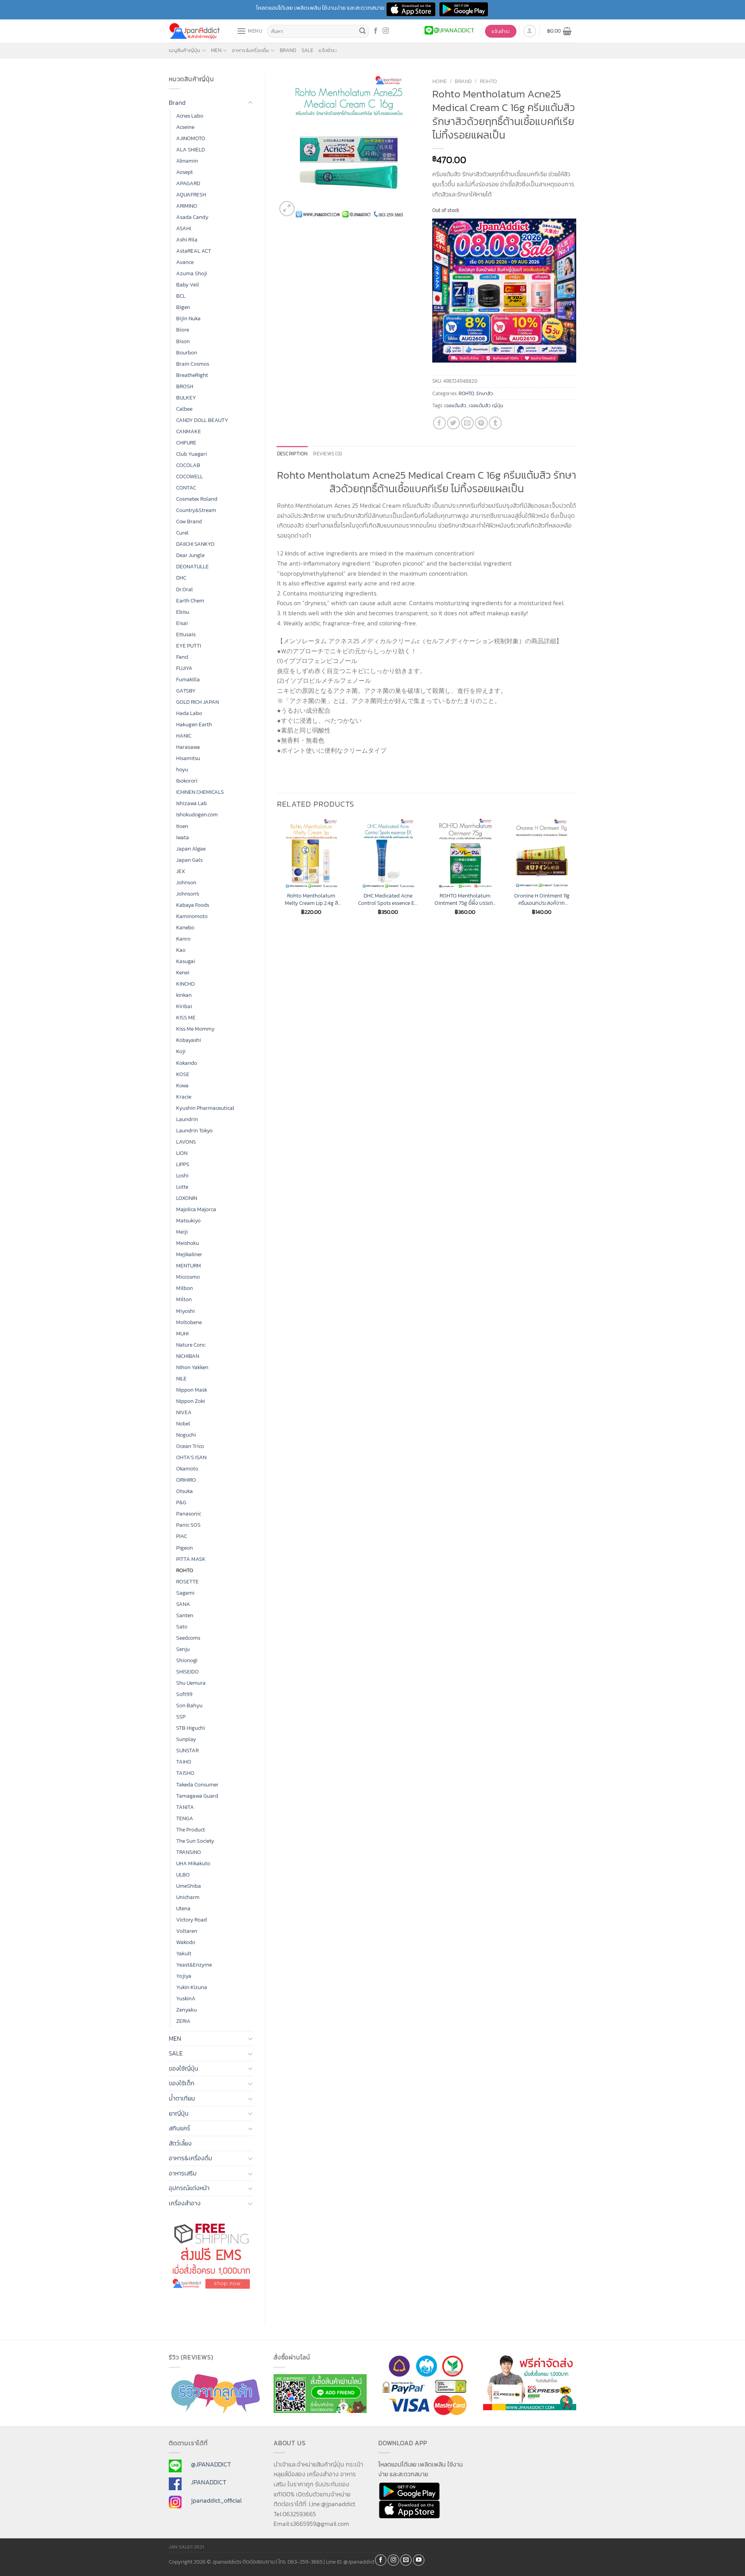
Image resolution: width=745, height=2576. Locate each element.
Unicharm (188, 1897)
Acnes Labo (190, 116)
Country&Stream (196, 510)
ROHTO (185, 1570)
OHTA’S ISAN (191, 1457)
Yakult (184, 1953)
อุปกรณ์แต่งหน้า (189, 2188)
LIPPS (183, 1164)
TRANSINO (189, 1852)
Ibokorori (187, 781)
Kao (181, 950)
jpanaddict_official (216, 2500)
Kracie (184, 1097)
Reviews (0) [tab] (327, 454)
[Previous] (277, 873)
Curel (182, 533)
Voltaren (187, 1931)
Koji (181, 1051)
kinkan (184, 995)
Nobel (183, 1423)
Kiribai (184, 1006)
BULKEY (186, 398)
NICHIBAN (188, 1356)
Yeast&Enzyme (194, 1965)
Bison (183, 341)
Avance (185, 262)
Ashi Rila (187, 240)
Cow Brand (189, 521)
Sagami (185, 1593)
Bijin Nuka (188, 318)
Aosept (185, 172)
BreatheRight (192, 375)
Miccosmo (188, 1277)
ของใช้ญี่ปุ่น (184, 2068)
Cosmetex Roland (197, 499)
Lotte (182, 1187)
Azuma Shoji (192, 273)
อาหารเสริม (183, 2173)
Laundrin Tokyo (194, 1130)
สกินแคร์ (179, 2128)
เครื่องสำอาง (185, 2203)
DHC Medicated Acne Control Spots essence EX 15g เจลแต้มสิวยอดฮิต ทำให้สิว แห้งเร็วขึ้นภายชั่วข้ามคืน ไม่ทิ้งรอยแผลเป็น (388, 899)
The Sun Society (195, 1841)
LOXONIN (187, 1198)
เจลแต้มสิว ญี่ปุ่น (486, 405)
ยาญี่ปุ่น (179, 2113)
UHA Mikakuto (193, 1863)
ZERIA (183, 2021)
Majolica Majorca (196, 1209)
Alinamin (187, 161)
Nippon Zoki (191, 1401)
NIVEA (184, 1412)
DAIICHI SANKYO (195, 544)
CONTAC (186, 488)
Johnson (186, 882)
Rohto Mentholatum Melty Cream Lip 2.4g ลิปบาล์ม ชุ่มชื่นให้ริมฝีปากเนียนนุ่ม (311, 899)
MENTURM (189, 1265)
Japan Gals (189, 860)
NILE (181, 1378)
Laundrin (187, 1119)
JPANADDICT (209, 2482)
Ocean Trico (190, 1446)
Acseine (185, 127)
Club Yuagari (191, 454)
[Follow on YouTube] (419, 2560)
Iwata (183, 837)
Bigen (183, 307)
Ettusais (186, 634)
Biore (183, 330)
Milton (184, 1299)
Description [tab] (293, 454)
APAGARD (188, 183)
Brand (288, 50)
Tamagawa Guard (197, 1796)
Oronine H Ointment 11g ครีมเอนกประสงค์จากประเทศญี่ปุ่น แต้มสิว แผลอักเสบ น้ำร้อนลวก (542, 899)
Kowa (182, 1085)
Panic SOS (188, 1525)
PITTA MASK (191, 1559)
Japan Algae (191, 849)
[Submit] (362, 31)
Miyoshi (185, 1311)
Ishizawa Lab (191, 803)
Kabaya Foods (193, 905)
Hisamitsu (188, 758)
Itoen (182, 826)
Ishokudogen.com (197, 814)
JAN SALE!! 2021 (186, 2547)
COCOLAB (188, 465)
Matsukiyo (188, 1220)
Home (440, 81)
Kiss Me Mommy (195, 1029)
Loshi (182, 1175)
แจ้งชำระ (328, 50)
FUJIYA (184, 668)
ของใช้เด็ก (182, 2083)
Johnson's (188, 894)
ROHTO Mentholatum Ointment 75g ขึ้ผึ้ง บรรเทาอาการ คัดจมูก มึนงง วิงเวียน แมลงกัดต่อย (465, 899)
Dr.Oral (185, 589)
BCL (181, 296)
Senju (183, 1649)
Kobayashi (189, 1040)
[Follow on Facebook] (376, 31)
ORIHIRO (186, 1480)
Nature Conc (191, 1345)
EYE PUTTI (189, 646)
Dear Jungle (190, 555)
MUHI (182, 1333)
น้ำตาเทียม (182, 2098)
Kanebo (185, 927)
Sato (182, 1626)
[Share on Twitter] (453, 423)
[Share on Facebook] (439, 423)
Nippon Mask (192, 1390)
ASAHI (184, 228)
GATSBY (186, 691)
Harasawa (188, 747)
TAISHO (185, 1773)
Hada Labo (189, 713)
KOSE (183, 1074)
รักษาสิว (485, 393)
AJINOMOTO (191, 138)
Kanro (183, 939)
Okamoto (187, 1469)
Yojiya (184, 1976)
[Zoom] (287, 209)
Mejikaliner (189, 1254)
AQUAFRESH (191, 194)
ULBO (183, 1875)
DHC (181, 578)
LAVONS (186, 1142)
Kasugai (186, 961)
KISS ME (186, 1017)
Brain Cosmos (193, 364)
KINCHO (185, 984)
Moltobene (189, 1322)
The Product (191, 1830)
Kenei (183, 972)
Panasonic (189, 1514)
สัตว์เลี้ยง (180, 2143)
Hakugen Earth (194, 724)
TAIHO (184, 1762)
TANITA (185, 1807)
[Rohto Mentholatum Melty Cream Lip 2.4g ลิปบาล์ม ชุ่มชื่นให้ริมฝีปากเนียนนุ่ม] (311, 853)
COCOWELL (190, 476)
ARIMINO (187, 206)
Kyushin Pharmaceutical (205, 1108)
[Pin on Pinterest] (481, 423)
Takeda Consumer (197, 1784)
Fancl (182, 657)
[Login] (530, 31)
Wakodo (186, 1942)
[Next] (576, 873)
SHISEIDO (187, 1672)
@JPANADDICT (211, 2464)
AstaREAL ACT (194, 251)
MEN (216, 50)
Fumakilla (188, 679)
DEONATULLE (192, 566)
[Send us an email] (406, 2560)
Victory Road (191, 1920)
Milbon (185, 1288)
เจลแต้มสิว (455, 405)
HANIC (184, 736)
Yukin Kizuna (192, 1987)
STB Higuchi (191, 1728)
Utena (183, 1908)
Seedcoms (188, 1638)
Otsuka (185, 1491)
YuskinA (186, 1998)
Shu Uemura (191, 1683)
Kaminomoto (192, 916)
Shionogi (187, 1660)
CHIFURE (186, 443)
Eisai (182, 623)
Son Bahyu (189, 1705)
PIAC (182, 1536)
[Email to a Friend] (467, 423)
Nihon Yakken (192, 1367)
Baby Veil (188, 285)
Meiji (182, 1232)
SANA (183, 1604)
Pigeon (185, 1548)
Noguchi (186, 1435)
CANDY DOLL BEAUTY (202, 420)
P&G (181, 1502)
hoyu (182, 769)
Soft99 (184, 1694)
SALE (307, 50)
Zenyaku (186, 2010)
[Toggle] (250, 103)
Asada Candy (192, 217)
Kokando (187, 1063)
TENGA (185, 1818)
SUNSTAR (187, 1750)
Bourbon (187, 352)
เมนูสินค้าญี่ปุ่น (185, 50)
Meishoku (188, 1243)
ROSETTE (187, 1581)
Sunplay (186, 1739)
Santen (185, 1615)
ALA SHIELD (191, 149)
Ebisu (183, 612)
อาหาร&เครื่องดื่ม (250, 50)
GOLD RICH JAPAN (198, 702)
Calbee (184, 409)
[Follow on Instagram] (386, 31)
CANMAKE (189, 431)
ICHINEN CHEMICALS (200, 792)
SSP (181, 1717)
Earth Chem (190, 601)
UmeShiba (189, 1886)
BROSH (185, 386)
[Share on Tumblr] (495, 423)
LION (182, 1153)
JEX (181, 871)
